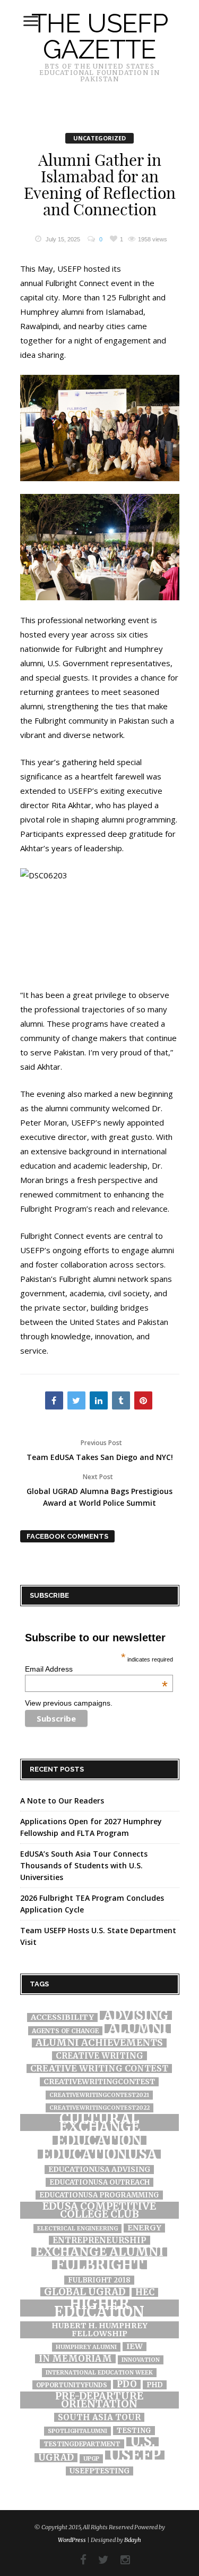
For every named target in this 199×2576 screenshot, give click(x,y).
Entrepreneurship (99, 2240)
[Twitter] (98, 2560)
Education (99, 2140)
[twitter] (76, 1400)
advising (136, 2015)
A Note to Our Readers (62, 1801)
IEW (135, 2347)
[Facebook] (78, 2560)
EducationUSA (99, 2154)
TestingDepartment (82, 2444)
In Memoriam (75, 2359)
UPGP (91, 2459)
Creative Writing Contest (99, 2069)
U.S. (142, 2442)
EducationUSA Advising (99, 2170)
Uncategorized (99, 138)
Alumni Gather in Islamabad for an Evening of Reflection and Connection (100, 185)
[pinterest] (143, 1400)
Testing (134, 2431)
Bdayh (133, 2540)
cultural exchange (99, 2122)
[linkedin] (99, 1400)
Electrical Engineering (77, 2229)
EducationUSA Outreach (99, 2182)
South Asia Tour (99, 2417)
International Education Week (99, 2373)
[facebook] (54, 1400)
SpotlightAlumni (77, 2431)
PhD (155, 2385)
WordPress (72, 2540)
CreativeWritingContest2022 (99, 2108)
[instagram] (120, 2560)
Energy (144, 2228)
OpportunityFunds (72, 2385)
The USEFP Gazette (99, 36)
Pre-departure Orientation (99, 2400)
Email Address (96, 1669)
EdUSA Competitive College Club (99, 2210)
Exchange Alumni (99, 2252)
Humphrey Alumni (86, 2347)
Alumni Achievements (99, 2043)
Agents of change (65, 2031)
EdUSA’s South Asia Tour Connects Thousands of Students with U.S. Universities (84, 1865)
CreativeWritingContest (99, 2082)
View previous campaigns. (69, 1703)
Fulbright (99, 2265)
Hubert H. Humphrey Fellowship (99, 2330)
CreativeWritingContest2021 (99, 2095)
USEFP (135, 2455)
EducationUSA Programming (99, 2195)
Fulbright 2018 (99, 2280)
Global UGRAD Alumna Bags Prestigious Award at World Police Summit (99, 1490)
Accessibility (62, 2017)
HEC (145, 2292)
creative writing (99, 2056)
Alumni (138, 2029)
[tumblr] (121, 1400)
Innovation (141, 2360)
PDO (127, 2384)
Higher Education (99, 2308)
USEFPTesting (99, 2471)
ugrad (56, 2458)
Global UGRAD (85, 2292)
